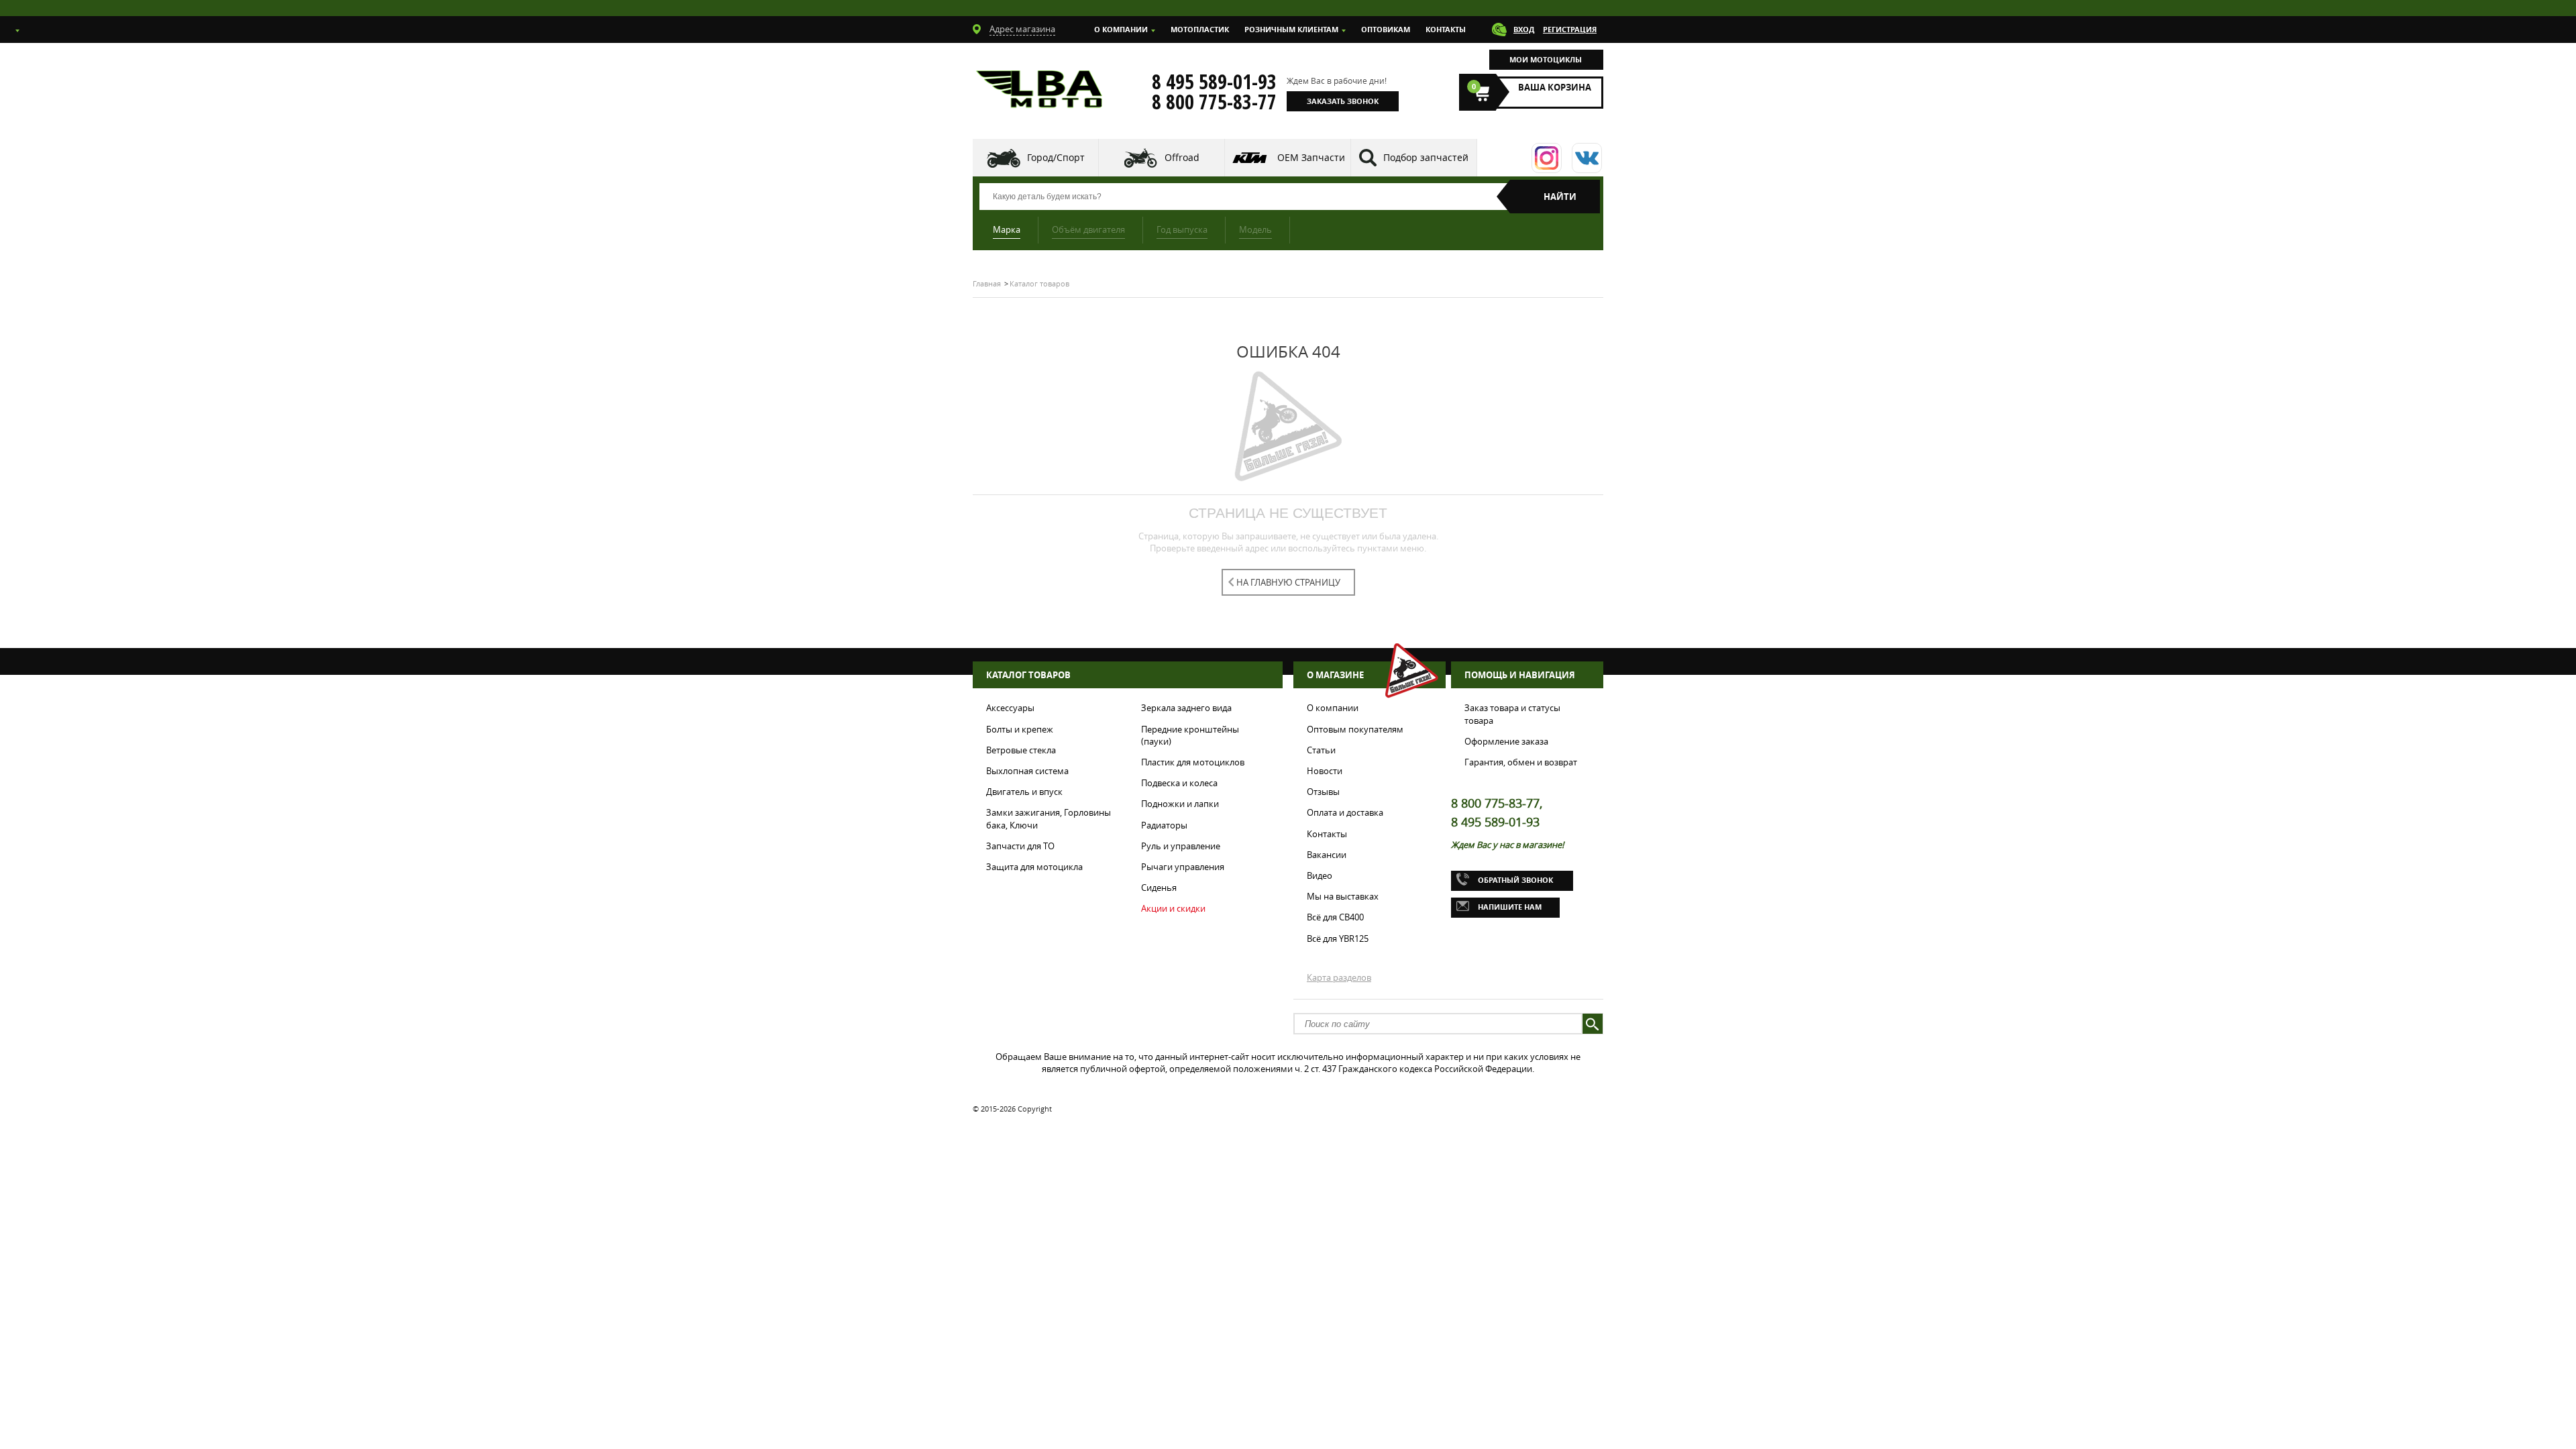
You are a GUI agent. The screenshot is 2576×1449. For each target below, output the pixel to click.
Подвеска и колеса (1179, 783)
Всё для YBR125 (1338, 938)
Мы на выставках (1343, 896)
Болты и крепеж (1020, 729)
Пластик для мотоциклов (1193, 762)
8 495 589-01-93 (1214, 82)
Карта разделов (1339, 977)
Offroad (1182, 157)
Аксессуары (1010, 708)
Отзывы (1323, 792)
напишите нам (1510, 907)
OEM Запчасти (1311, 157)
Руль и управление (1181, 846)
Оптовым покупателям (1355, 729)
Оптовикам (1386, 29)
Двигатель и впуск (1024, 792)
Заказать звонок (1343, 101)
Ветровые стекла (1021, 750)
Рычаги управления (1183, 867)
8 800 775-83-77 (1214, 102)
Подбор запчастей (1426, 157)
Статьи (1321, 750)
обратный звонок (1515, 880)
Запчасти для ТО (1020, 846)
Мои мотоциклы (1546, 59)
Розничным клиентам (1291, 29)
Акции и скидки (1173, 908)
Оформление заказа (1506, 741)
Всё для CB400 (1335, 917)
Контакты (1446, 29)
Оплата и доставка (1345, 812)
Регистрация (1570, 29)
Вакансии (1327, 855)
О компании (1121, 29)
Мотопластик (1200, 29)
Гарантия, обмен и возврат (1521, 762)
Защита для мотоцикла (1034, 867)
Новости (1325, 771)
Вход (1524, 29)
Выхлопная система (1027, 771)
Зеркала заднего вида (1186, 708)
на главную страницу (1288, 582)
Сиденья (1159, 888)
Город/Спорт (1056, 157)
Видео (1320, 875)
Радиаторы (1164, 825)
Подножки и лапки (1180, 804)
